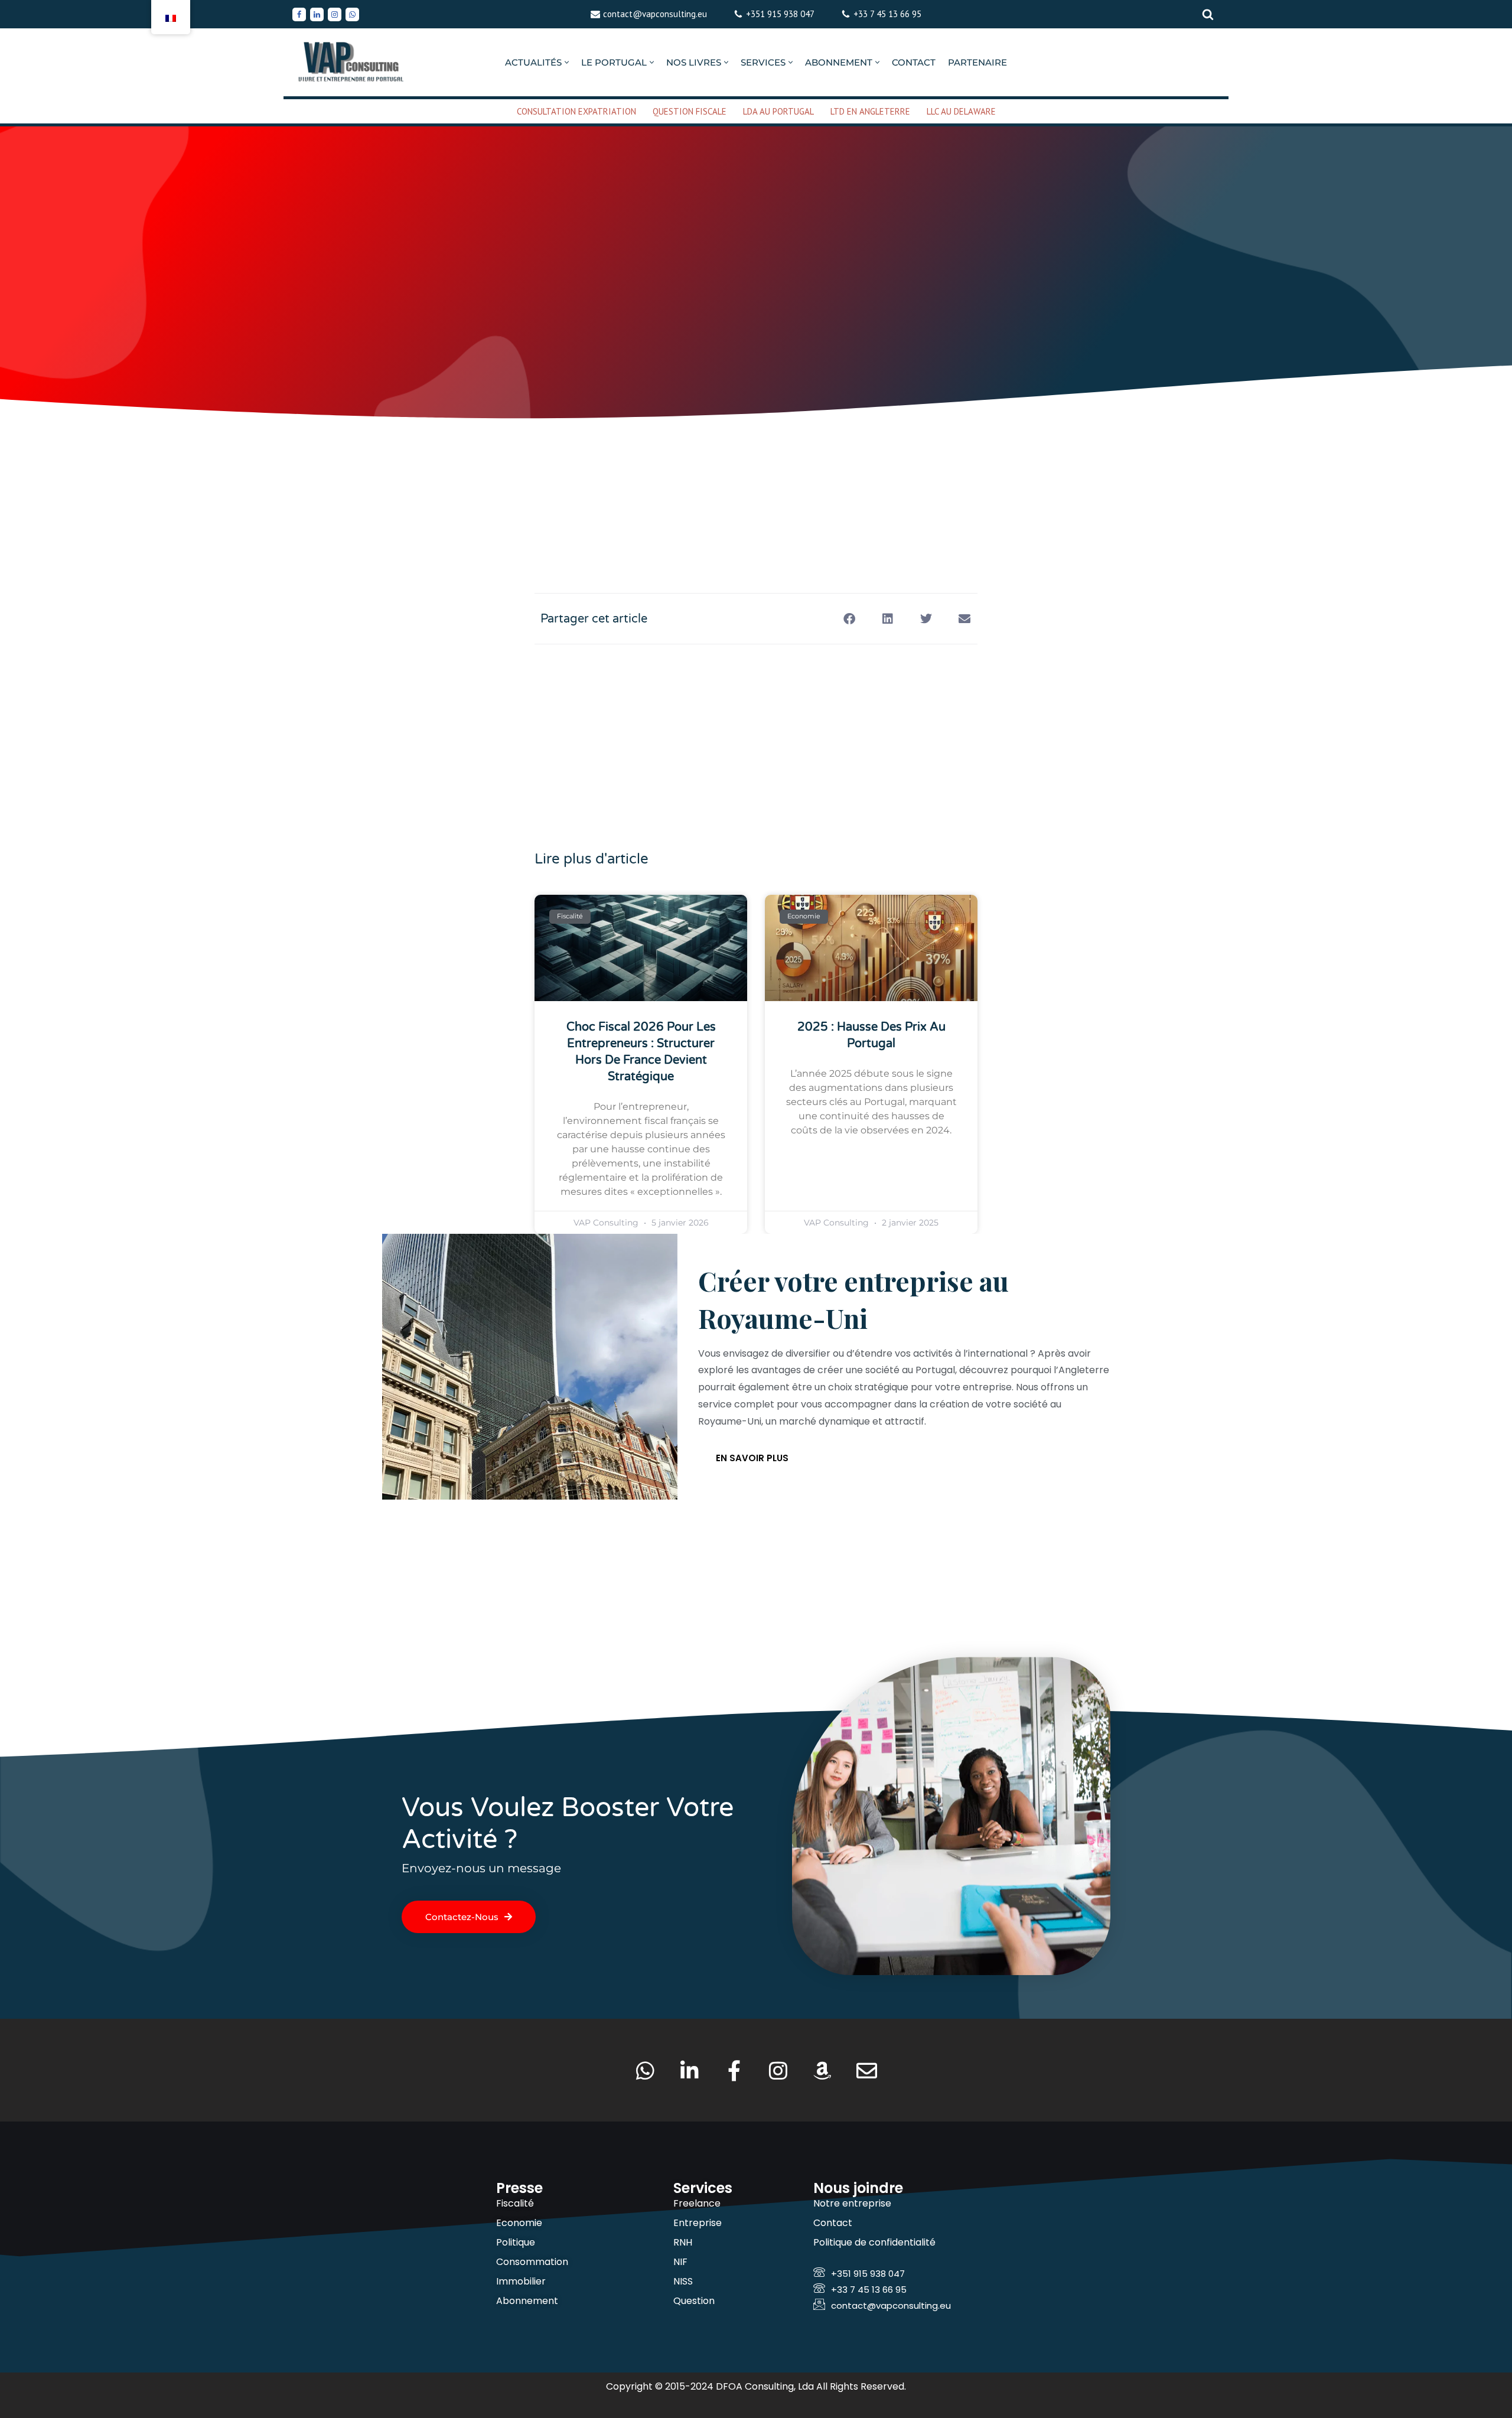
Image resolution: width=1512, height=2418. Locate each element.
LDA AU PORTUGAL (778, 111)
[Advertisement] (756, 469)
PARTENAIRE (977, 62)
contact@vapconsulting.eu (655, 14)
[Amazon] (822, 2070)
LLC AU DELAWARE (961, 111)
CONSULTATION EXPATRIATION (576, 111)
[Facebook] (299, 14)
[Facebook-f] (734, 2070)
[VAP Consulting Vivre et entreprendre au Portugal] (351, 62)
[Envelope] (867, 2070)
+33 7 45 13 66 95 (887, 14)
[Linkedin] (317, 14)
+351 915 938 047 (780, 14)
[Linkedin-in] (690, 2070)
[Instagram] (335, 14)
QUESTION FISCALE (690, 111)
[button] (567, 62)
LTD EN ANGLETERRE (870, 111)
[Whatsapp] (352, 14)
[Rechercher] (1208, 14)
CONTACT (914, 62)
